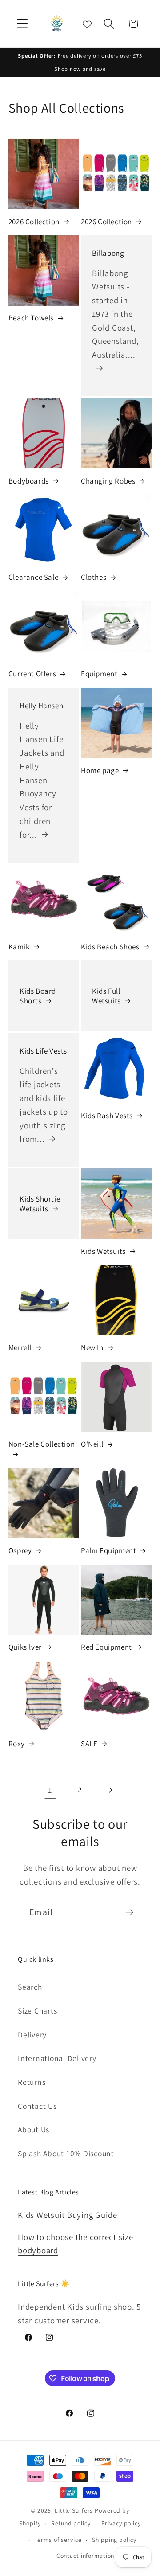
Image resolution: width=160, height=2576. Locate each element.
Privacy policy (121, 2523)
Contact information (86, 2556)
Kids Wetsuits (103, 1251)
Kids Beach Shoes (110, 947)
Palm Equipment (108, 1550)
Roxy (16, 1744)
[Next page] (110, 1790)
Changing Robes (108, 481)
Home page (100, 770)
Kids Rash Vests (107, 1116)
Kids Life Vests (43, 1050)
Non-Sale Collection (42, 1444)
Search (30, 1987)
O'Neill (92, 1444)
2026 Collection (34, 222)
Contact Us (37, 2106)
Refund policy (71, 2523)
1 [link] (50, 1790)
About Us (34, 2129)
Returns (32, 2082)
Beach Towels (31, 318)
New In (92, 1347)
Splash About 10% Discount (66, 2153)
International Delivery (57, 2058)
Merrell (20, 1347)
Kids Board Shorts (38, 996)
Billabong (108, 253)
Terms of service (58, 2540)
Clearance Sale (33, 577)
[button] (22, 24)
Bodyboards (29, 481)
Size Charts (37, 2011)
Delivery (32, 2035)
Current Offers (32, 674)
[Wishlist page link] (87, 23)
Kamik (19, 947)
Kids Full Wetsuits (106, 996)
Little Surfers (74, 2510)
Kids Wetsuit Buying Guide (68, 2215)
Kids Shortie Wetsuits (40, 1204)
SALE (89, 1744)
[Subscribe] (130, 1912)
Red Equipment (106, 1647)
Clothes (94, 577)
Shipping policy (114, 2540)
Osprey (20, 1550)
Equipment (99, 674)
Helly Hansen (41, 705)
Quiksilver (25, 1647)
